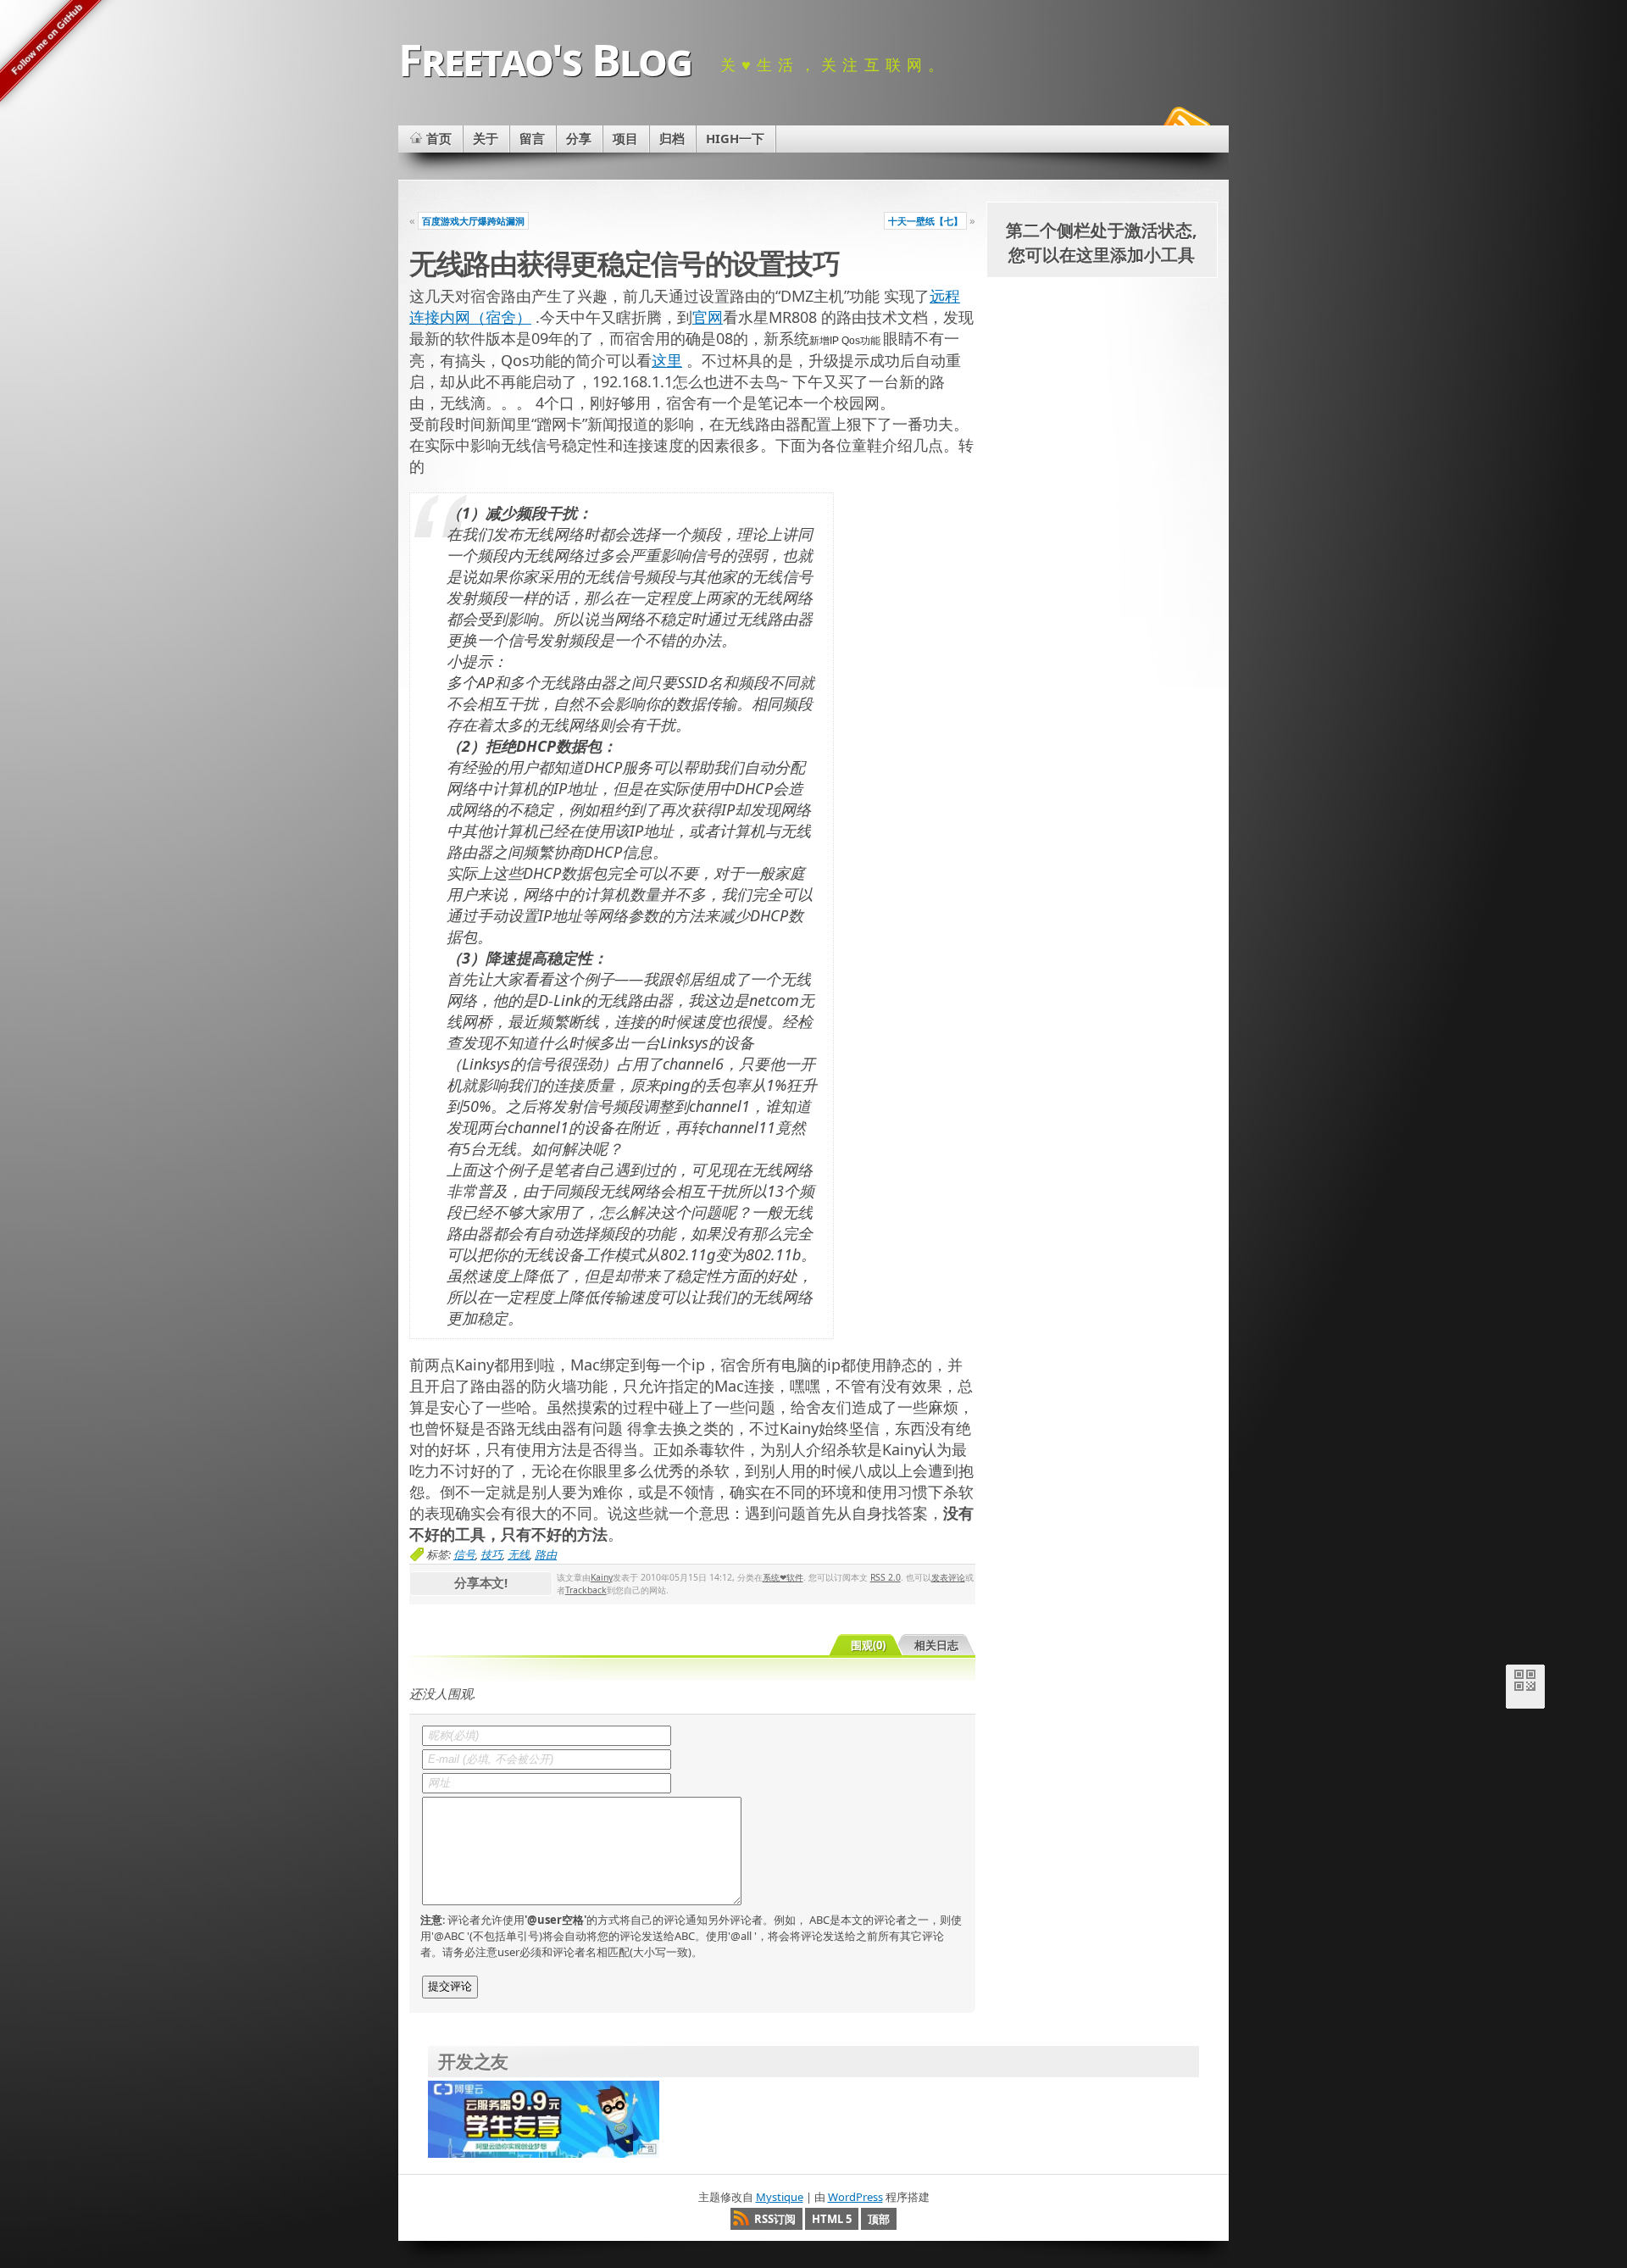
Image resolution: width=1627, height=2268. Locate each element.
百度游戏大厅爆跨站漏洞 (473, 221)
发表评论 (948, 1577)
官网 (708, 317)
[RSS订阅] (1185, 122)
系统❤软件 (783, 1577)
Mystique (780, 2197)
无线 (519, 1554)
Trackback (586, 1590)
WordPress (855, 2197)
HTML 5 (832, 2219)
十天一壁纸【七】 (925, 221)
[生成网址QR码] (1525, 1684)
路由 (546, 1554)
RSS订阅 (775, 2219)
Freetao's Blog (545, 59)
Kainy (602, 1577)
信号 (464, 1554)
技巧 (491, 1554)
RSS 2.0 (886, 1577)
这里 (667, 360)
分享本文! (481, 1582)
